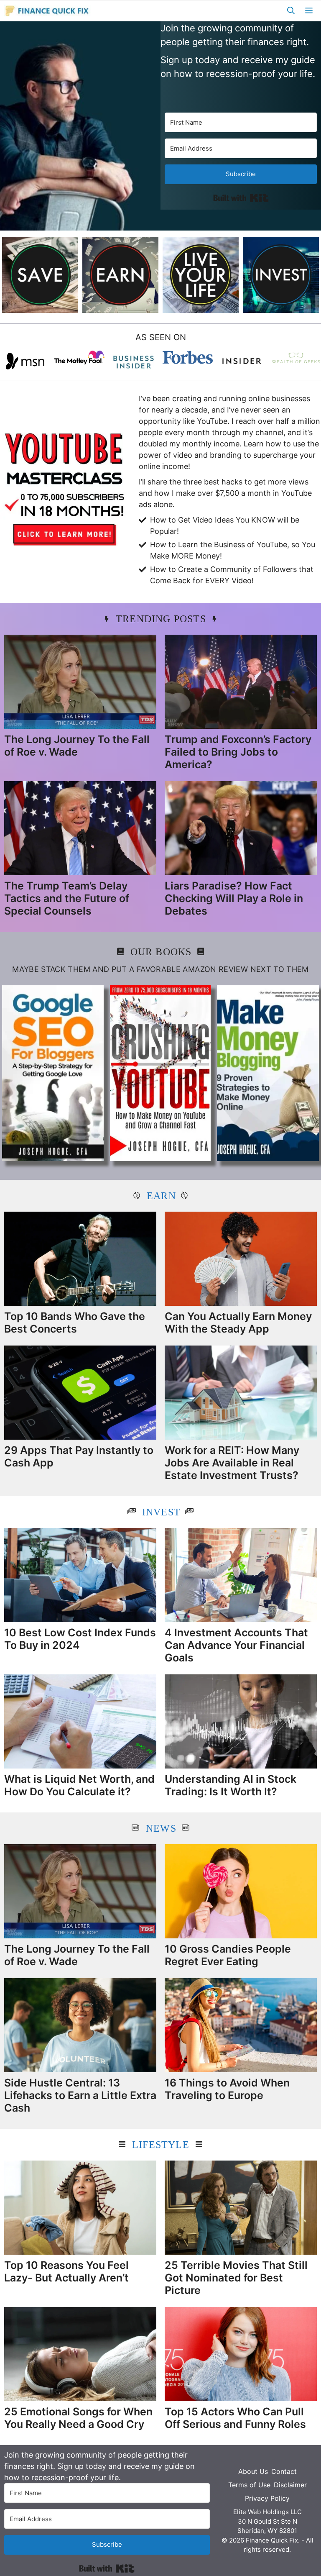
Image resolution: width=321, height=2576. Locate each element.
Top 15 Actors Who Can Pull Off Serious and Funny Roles (235, 2418)
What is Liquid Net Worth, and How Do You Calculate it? (79, 1785)
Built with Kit (241, 198)
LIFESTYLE (161, 2145)
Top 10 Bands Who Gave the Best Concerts (75, 1323)
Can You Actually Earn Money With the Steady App (238, 1323)
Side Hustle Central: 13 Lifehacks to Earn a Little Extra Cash (80, 2095)
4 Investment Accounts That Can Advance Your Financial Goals (236, 1645)
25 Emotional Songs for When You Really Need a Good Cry (78, 2418)
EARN (161, 1196)
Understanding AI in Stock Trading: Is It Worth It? (231, 1785)
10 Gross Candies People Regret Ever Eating (228, 1955)
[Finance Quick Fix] (47, 11)
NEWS (161, 1828)
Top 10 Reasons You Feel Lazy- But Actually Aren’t (66, 2271)
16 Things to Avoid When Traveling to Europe (227, 2089)
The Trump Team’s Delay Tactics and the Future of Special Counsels (67, 898)
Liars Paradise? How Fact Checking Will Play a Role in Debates (234, 898)
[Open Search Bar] (291, 11)
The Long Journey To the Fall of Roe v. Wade (77, 746)
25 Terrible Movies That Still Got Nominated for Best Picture (236, 2278)
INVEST (161, 1512)
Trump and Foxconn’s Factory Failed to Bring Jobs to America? (238, 752)
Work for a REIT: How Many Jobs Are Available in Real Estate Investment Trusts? (232, 1463)
